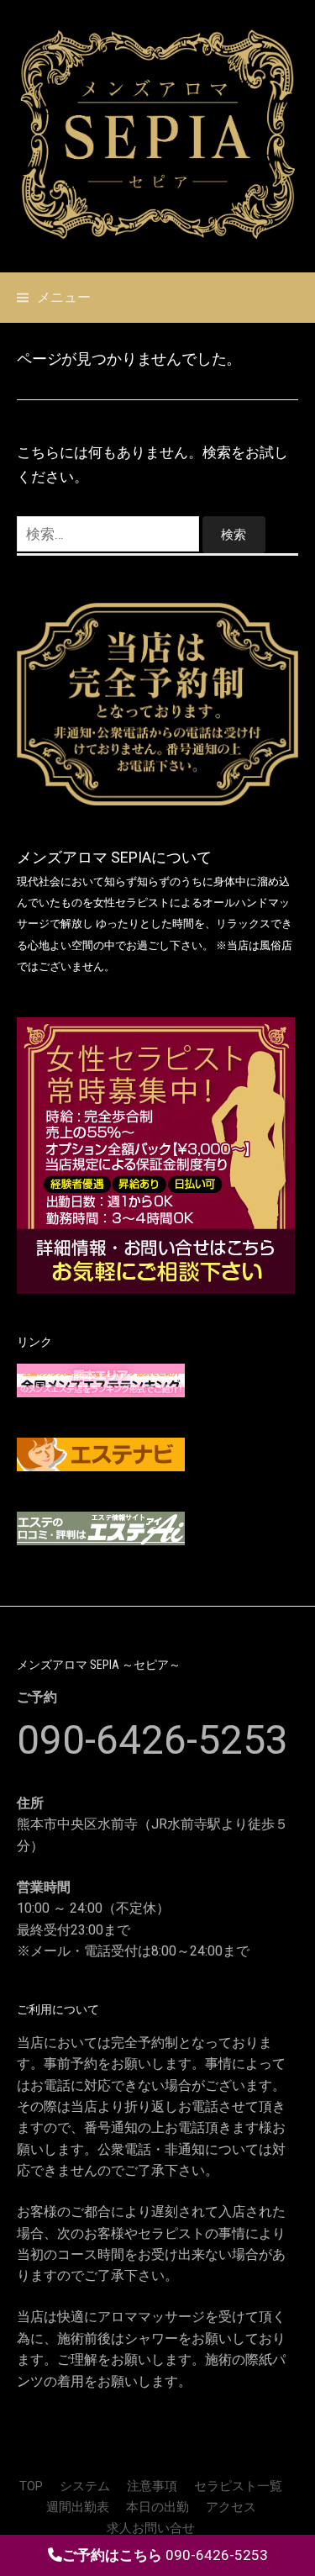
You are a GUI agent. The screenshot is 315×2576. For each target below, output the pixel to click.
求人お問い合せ (151, 2528)
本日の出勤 (157, 2507)
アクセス (231, 2507)
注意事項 (152, 2486)
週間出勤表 (78, 2507)
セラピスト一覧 (238, 2486)
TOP (31, 2486)
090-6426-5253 (152, 1740)
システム (85, 2486)
